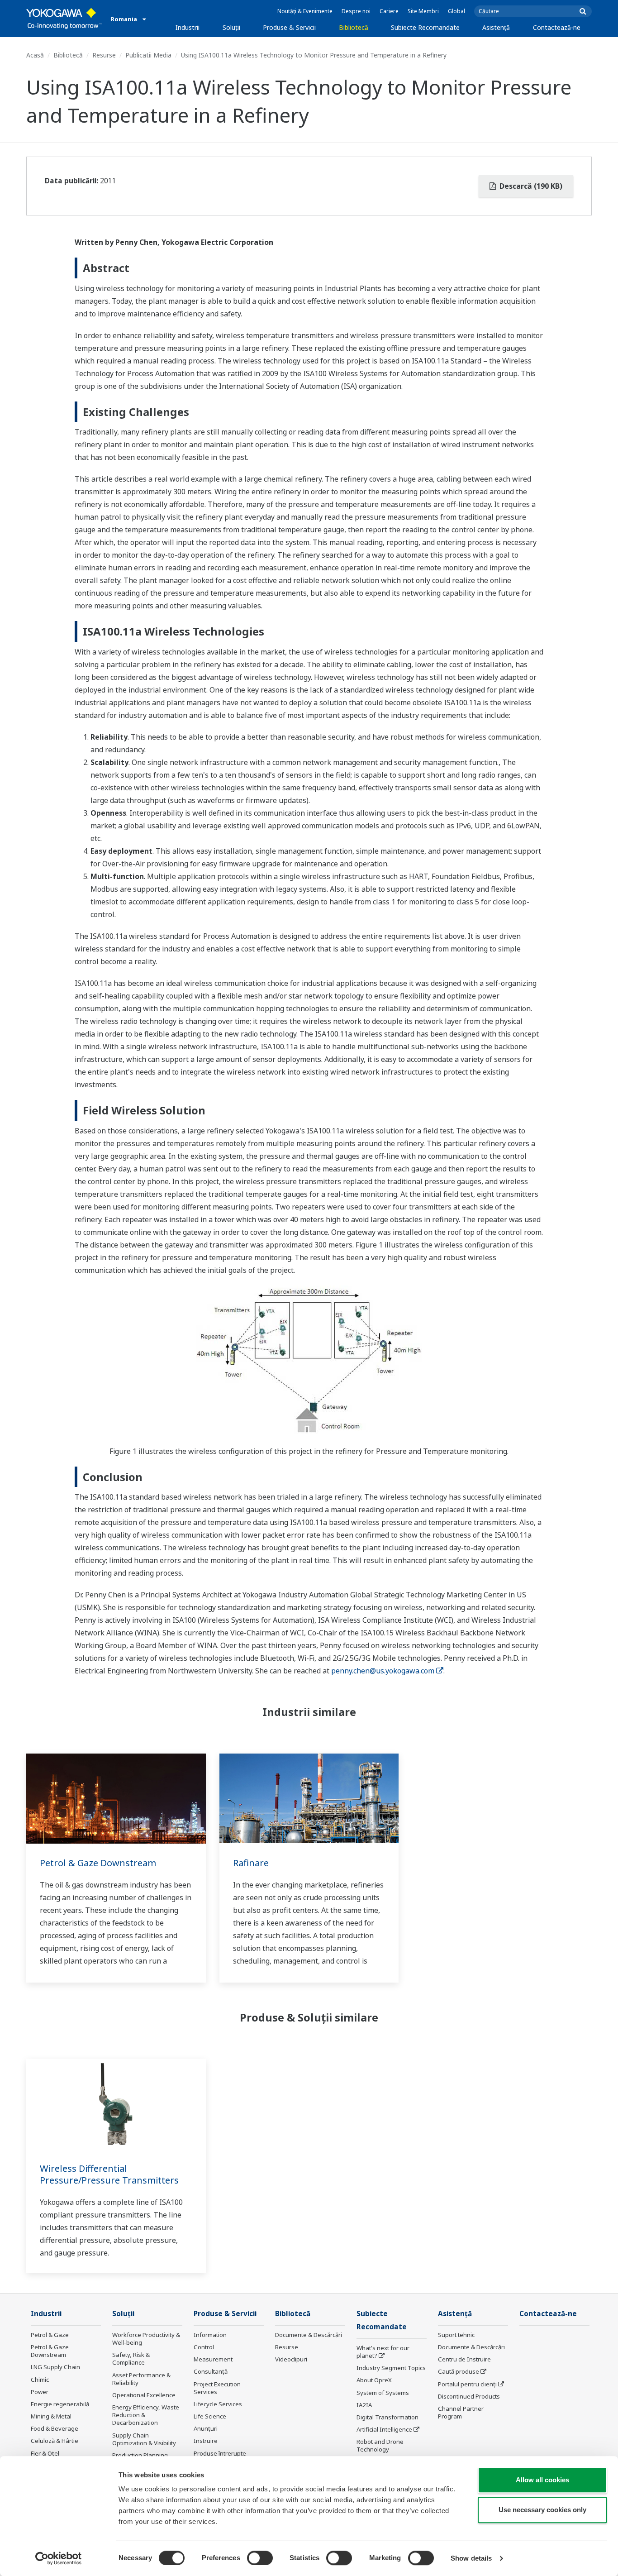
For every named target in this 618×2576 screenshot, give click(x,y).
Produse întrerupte (220, 2453)
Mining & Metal (51, 2416)
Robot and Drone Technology (380, 2445)
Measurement (213, 2359)
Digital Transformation (387, 2417)
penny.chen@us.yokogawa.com (383, 1671)
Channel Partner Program (461, 2412)
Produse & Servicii (289, 27)
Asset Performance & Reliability (141, 2379)
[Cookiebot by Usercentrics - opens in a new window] (59, 2558)
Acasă (35, 55)
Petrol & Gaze (50, 2335)
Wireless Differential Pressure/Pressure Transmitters (109, 2175)
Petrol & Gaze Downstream (98, 1863)
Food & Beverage (55, 2428)
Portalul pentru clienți (467, 2384)
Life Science (210, 2416)
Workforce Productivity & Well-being (146, 2339)
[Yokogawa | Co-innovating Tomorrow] (64, 19)
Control (204, 2347)
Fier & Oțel (45, 2453)
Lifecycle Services (218, 2404)
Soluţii (231, 27)
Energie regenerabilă (60, 2404)
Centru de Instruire (464, 2359)
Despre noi (356, 11)
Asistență (496, 27)
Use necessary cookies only (542, 2510)
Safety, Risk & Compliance (131, 2359)
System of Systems (383, 2393)
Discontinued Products (469, 2396)
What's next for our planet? (383, 2352)
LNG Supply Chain (55, 2367)
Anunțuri (206, 2428)
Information (210, 2335)
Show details (471, 2558)
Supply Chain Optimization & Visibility (144, 2439)
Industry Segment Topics (391, 2368)
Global (456, 11)
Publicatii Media (148, 55)
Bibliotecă (354, 27)
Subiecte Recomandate (425, 27)
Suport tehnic (456, 2335)
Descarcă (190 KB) (530, 186)
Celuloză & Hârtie (55, 2441)
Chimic (40, 2380)
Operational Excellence (144, 2395)
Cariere (389, 11)
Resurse (104, 55)
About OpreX (374, 2380)
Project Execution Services (217, 2388)
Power (40, 2392)
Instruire (206, 2441)
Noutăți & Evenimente (305, 11)
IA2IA (364, 2405)
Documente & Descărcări (309, 2335)
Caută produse (459, 2371)
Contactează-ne (557, 27)
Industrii (188, 27)
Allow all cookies (542, 2480)
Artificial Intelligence (384, 2429)
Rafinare (251, 1863)
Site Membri (423, 11)
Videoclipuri (291, 2359)
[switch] (260, 2558)
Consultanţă (211, 2371)
